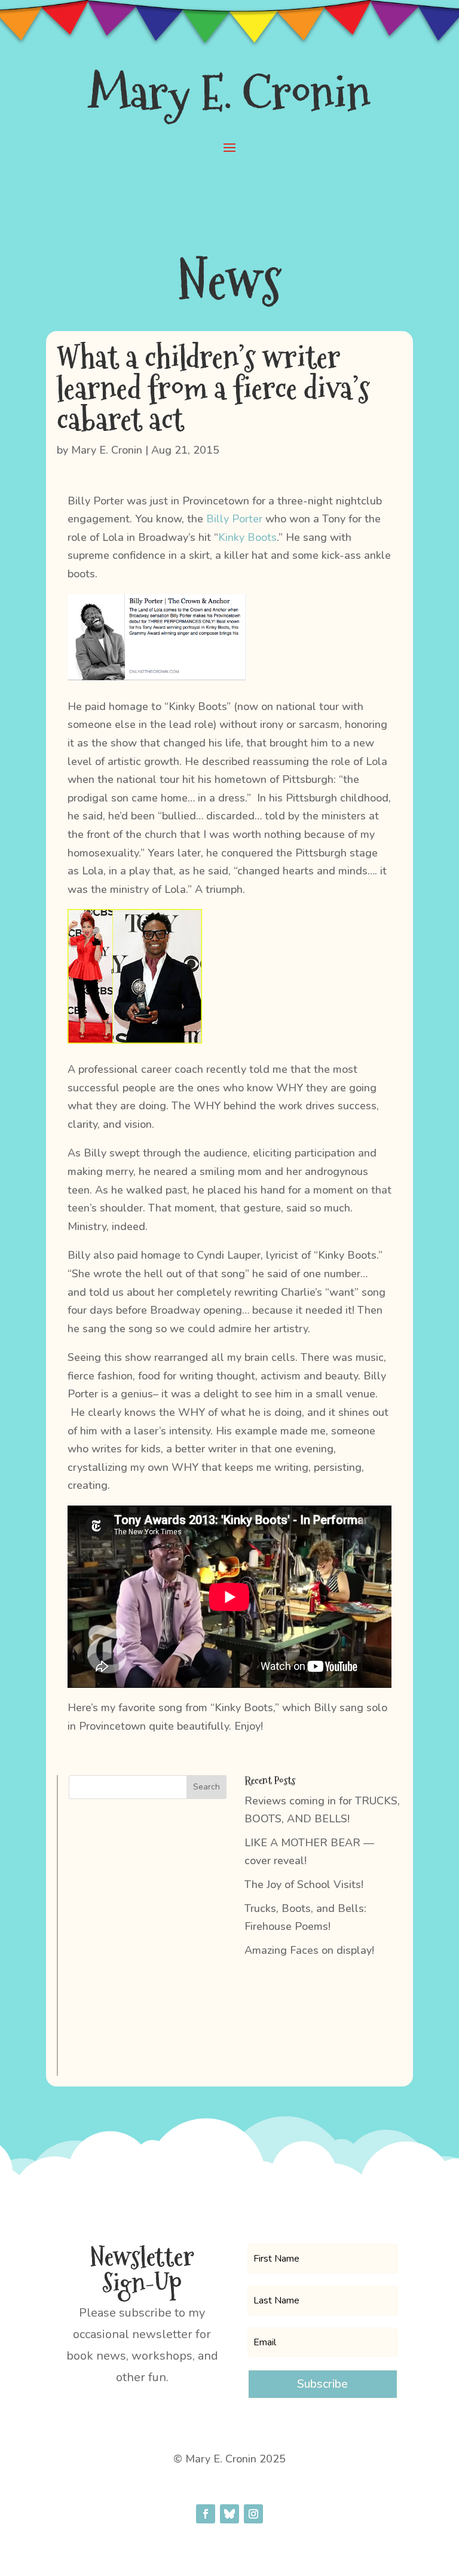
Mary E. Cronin (107, 450)
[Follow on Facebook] (206, 2514)
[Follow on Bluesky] (229, 2514)
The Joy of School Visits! (304, 1884)
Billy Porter (234, 519)
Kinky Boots (247, 537)
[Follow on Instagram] (253, 2514)
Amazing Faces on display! (309, 1950)
